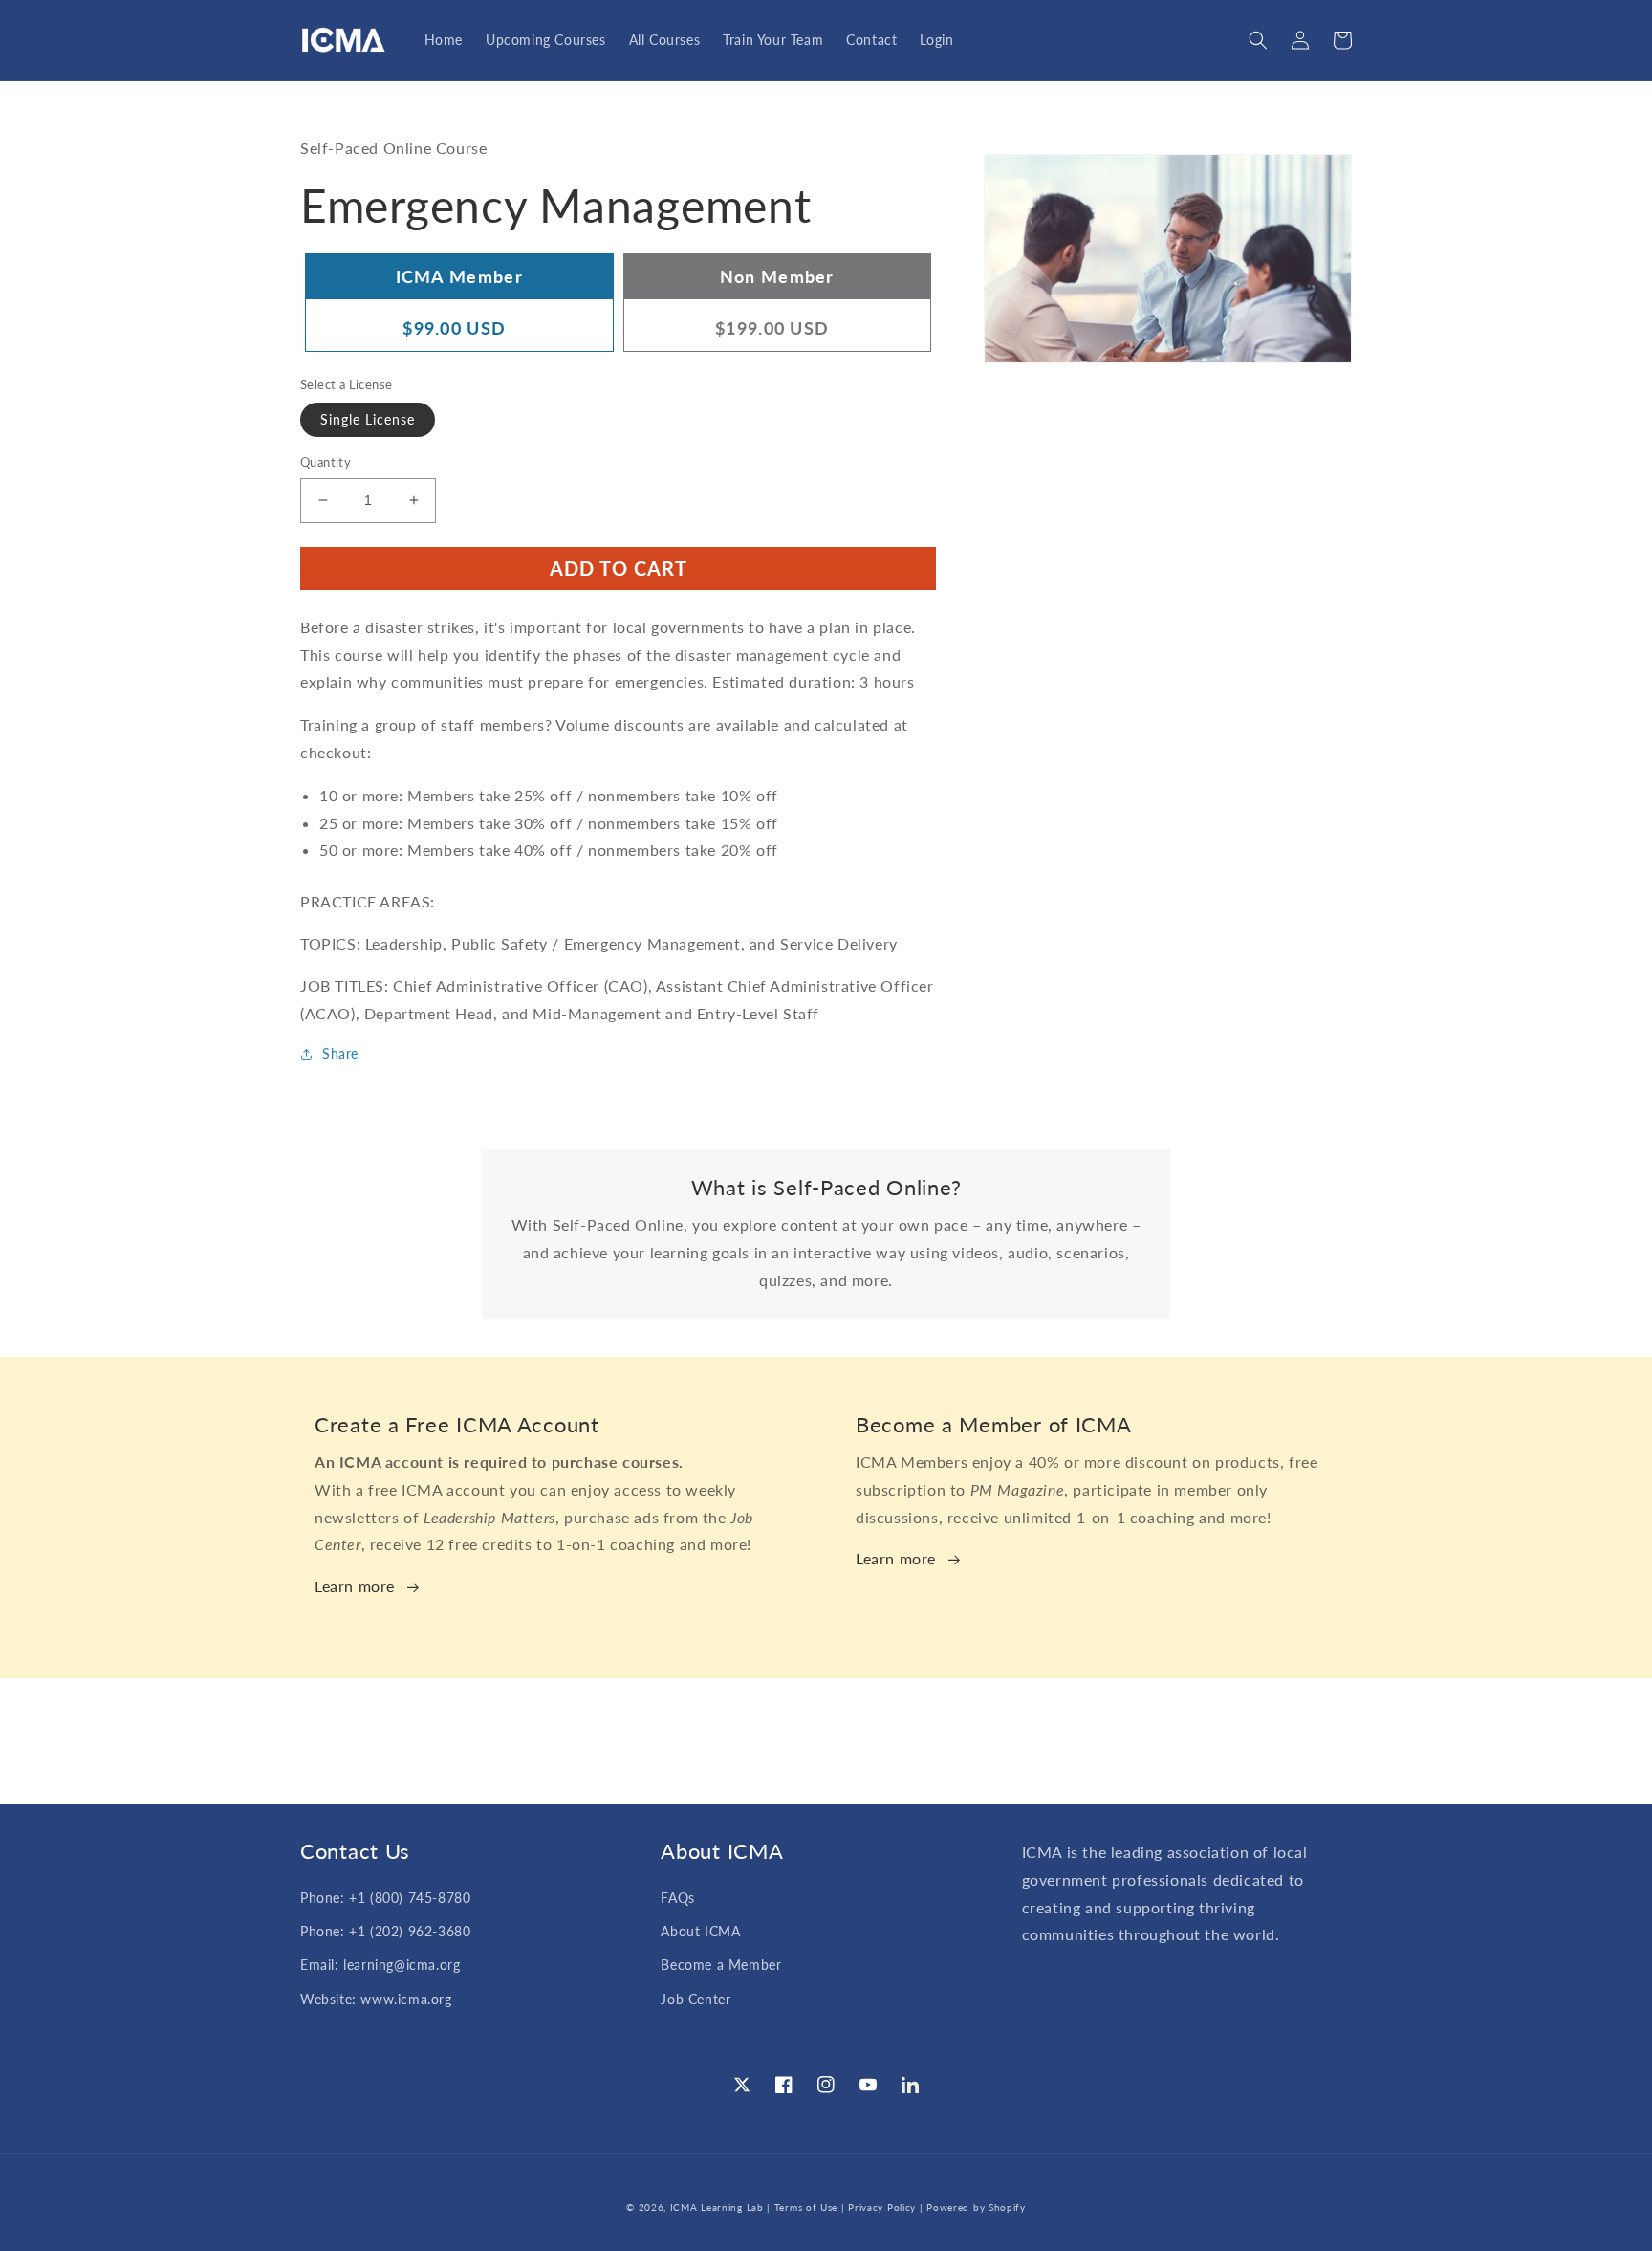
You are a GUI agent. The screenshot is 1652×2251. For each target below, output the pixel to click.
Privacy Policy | (887, 2207)
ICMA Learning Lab (717, 2207)
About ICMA (700, 1931)
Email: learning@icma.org (380, 1965)
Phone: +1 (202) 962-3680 (385, 1931)
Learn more (355, 1586)
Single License (368, 419)
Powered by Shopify (976, 2207)
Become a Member (721, 1965)
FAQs (677, 1898)
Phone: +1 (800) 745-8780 (385, 1898)
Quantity (326, 462)
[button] (1258, 40)
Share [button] (340, 1053)
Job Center (696, 1999)
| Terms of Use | (805, 2207)
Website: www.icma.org (376, 1999)
